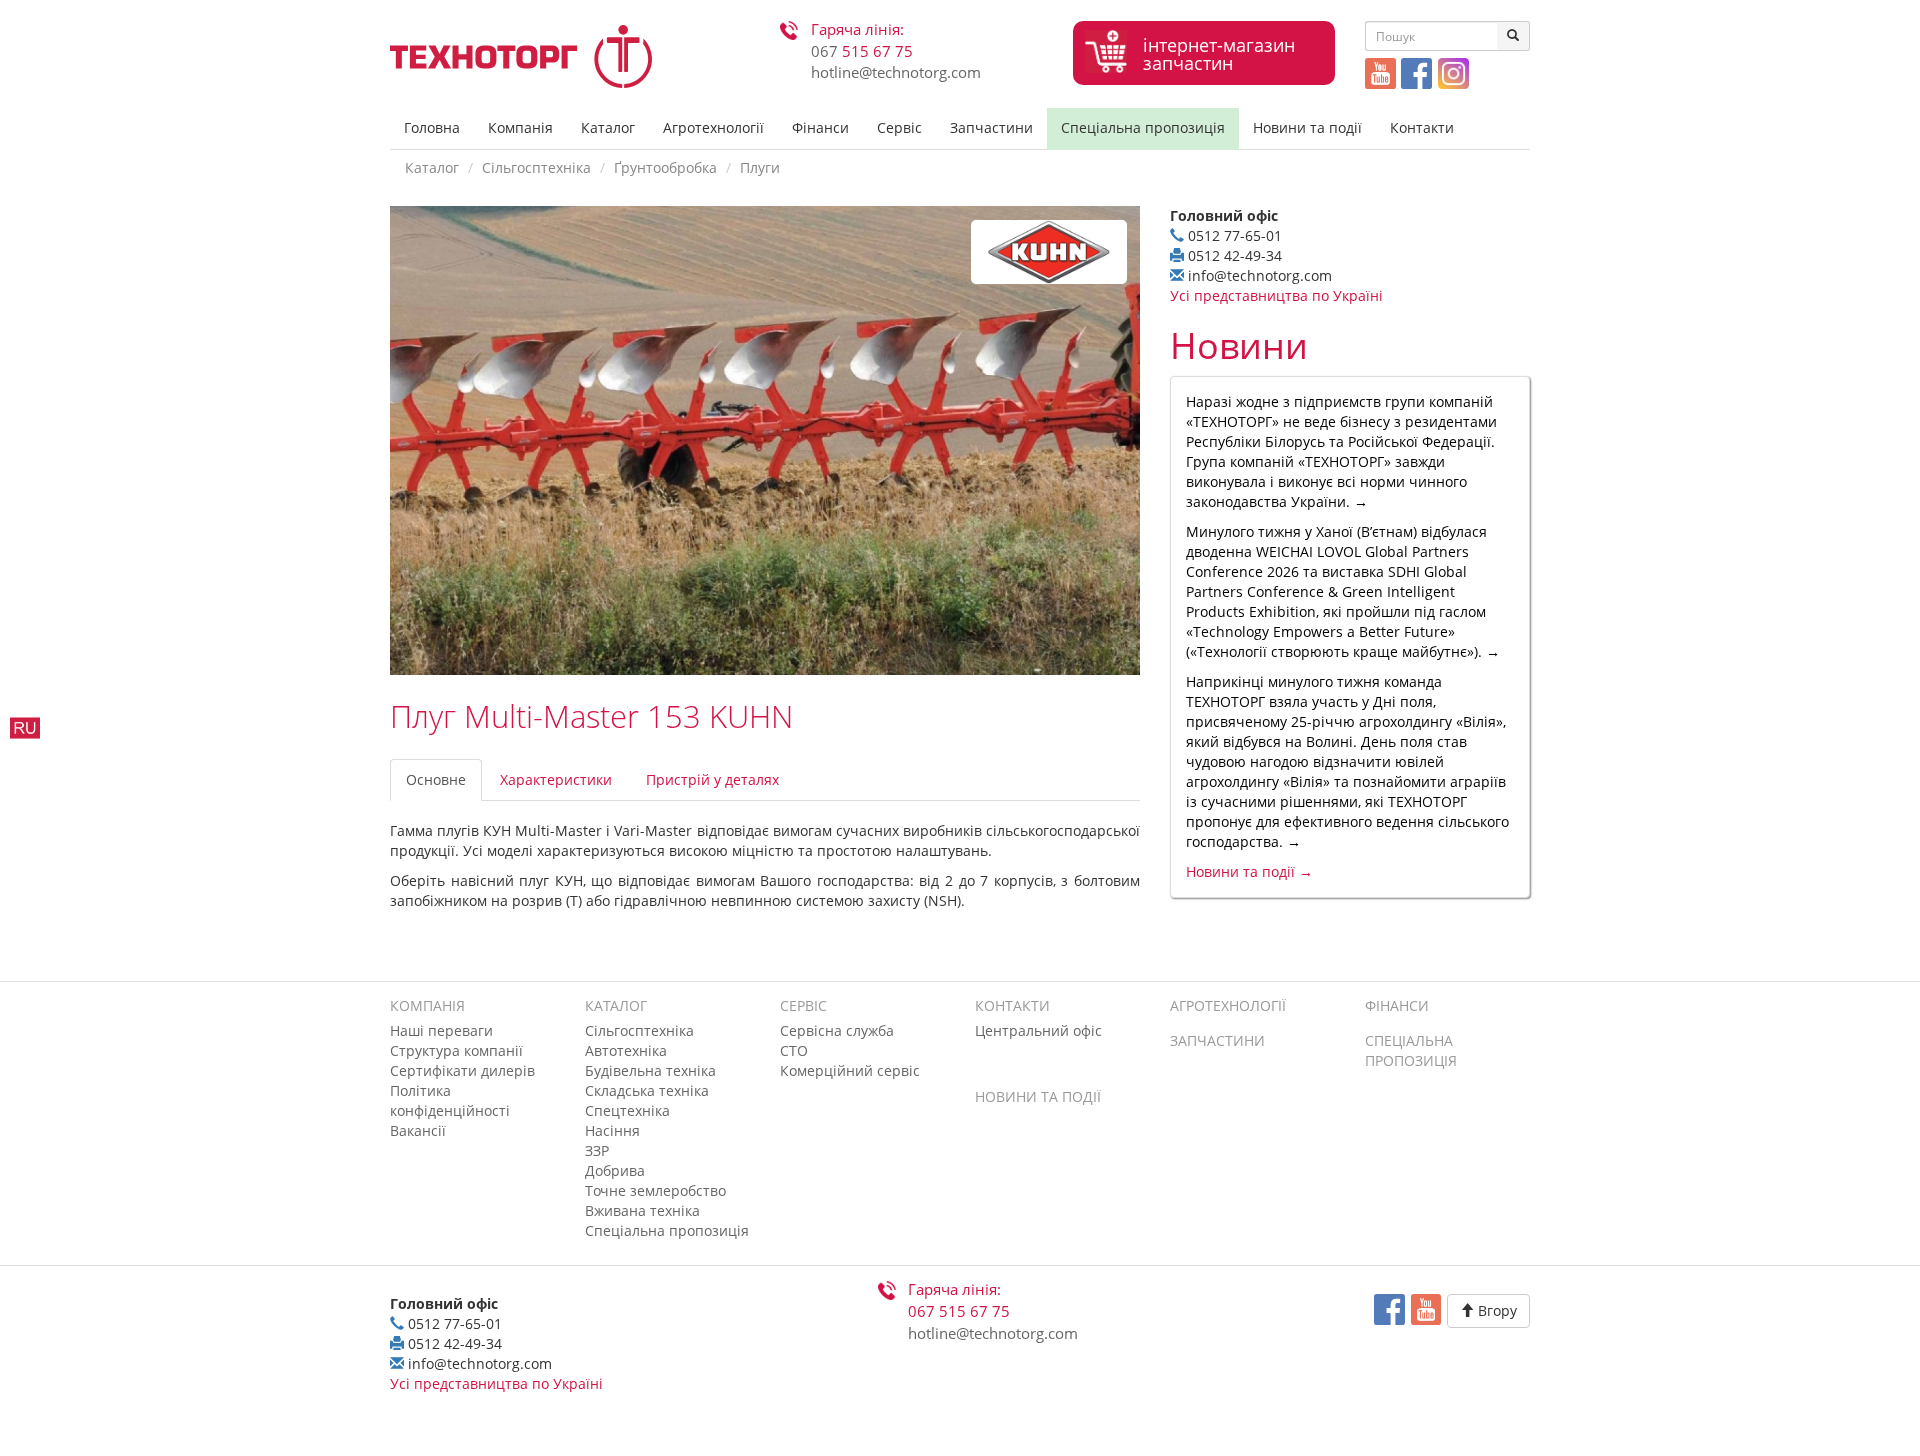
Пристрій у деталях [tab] (712, 779)
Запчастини (991, 127)
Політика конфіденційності (450, 1100)
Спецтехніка (627, 1110)
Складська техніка (647, 1090)
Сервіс (899, 127)
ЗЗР (597, 1150)
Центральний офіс (1038, 1030)
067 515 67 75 (959, 1311)
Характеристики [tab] (556, 779)
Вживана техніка (642, 1210)
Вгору (1495, 1310)
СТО (794, 1050)
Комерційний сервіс (850, 1070)
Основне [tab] (436, 779)
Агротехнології (713, 127)
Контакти (1422, 127)
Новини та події (1307, 127)
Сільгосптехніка (536, 167)
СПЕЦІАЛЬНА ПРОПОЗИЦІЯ (1411, 1050)
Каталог (608, 127)
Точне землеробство (655, 1190)
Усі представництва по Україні (1276, 295)
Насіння (612, 1130)
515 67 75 (862, 51)
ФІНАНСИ (1397, 1005)
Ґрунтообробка (665, 167)
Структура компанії (456, 1050)
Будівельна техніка (650, 1070)
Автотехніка (626, 1050)
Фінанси (820, 127)
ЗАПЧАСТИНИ (1217, 1040)
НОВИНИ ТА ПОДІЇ (1038, 1096)
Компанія (520, 127)
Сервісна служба (837, 1030)
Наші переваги (441, 1030)
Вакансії (418, 1130)
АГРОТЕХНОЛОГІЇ (1228, 1005)
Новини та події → (1249, 871)
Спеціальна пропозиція (1143, 127)
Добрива (615, 1170)
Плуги (760, 167)
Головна (432, 127)
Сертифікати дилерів (462, 1070)
